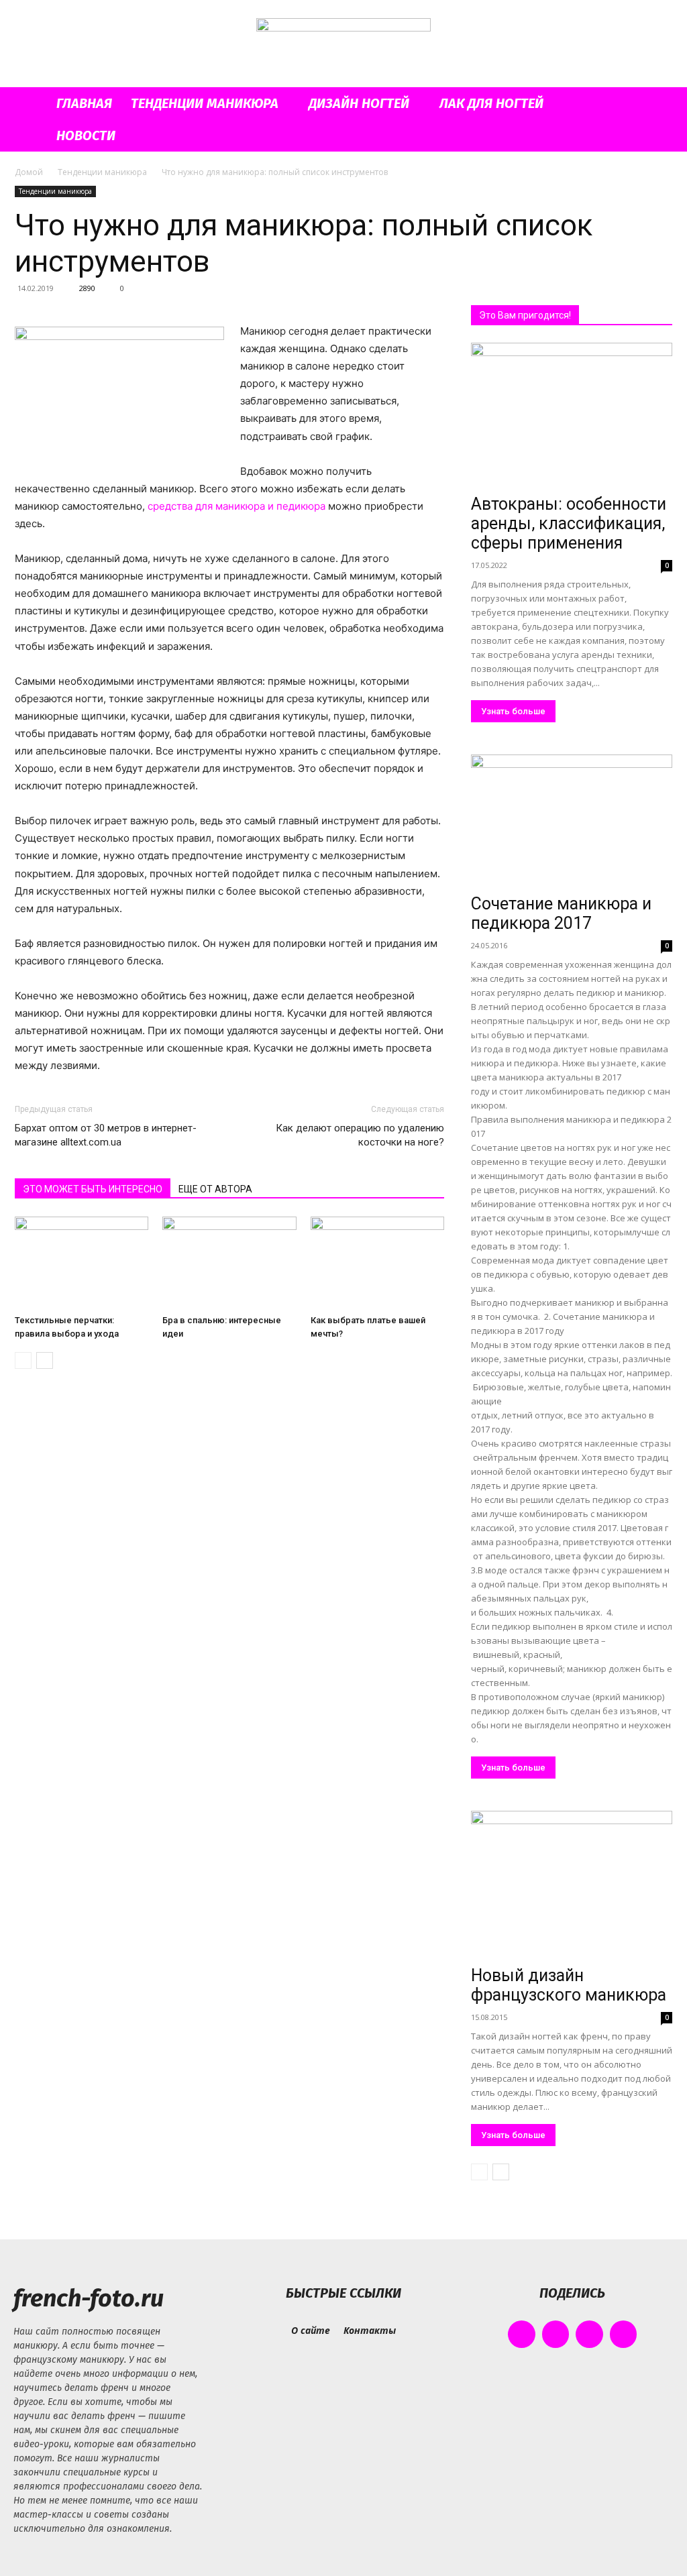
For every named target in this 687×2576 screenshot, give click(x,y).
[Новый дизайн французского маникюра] (572, 1886)
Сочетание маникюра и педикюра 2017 (561, 913)
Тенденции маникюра (205, 103)
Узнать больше (513, 711)
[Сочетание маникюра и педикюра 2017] (572, 822)
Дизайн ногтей (359, 103)
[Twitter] (589, 2334)
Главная (84, 103)
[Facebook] (522, 2334)
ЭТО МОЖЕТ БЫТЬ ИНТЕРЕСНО (93, 1189)
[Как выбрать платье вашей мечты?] (377, 1263)
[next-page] (45, 1360)
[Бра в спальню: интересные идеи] (229, 1263)
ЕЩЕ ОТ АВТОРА (215, 1189)
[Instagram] (556, 2334)
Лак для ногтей (491, 103)
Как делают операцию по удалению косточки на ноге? (360, 1135)
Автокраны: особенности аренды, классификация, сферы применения (569, 523)
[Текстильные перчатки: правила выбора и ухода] (82, 1263)
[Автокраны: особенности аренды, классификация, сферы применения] (572, 416)
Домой (29, 172)
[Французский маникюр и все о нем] (343, 45)
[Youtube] (624, 2334)
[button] (656, 104)
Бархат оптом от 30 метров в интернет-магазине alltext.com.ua (106, 1135)
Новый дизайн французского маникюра (569, 1985)
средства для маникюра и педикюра (236, 506)
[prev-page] (23, 1360)
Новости (86, 135)
